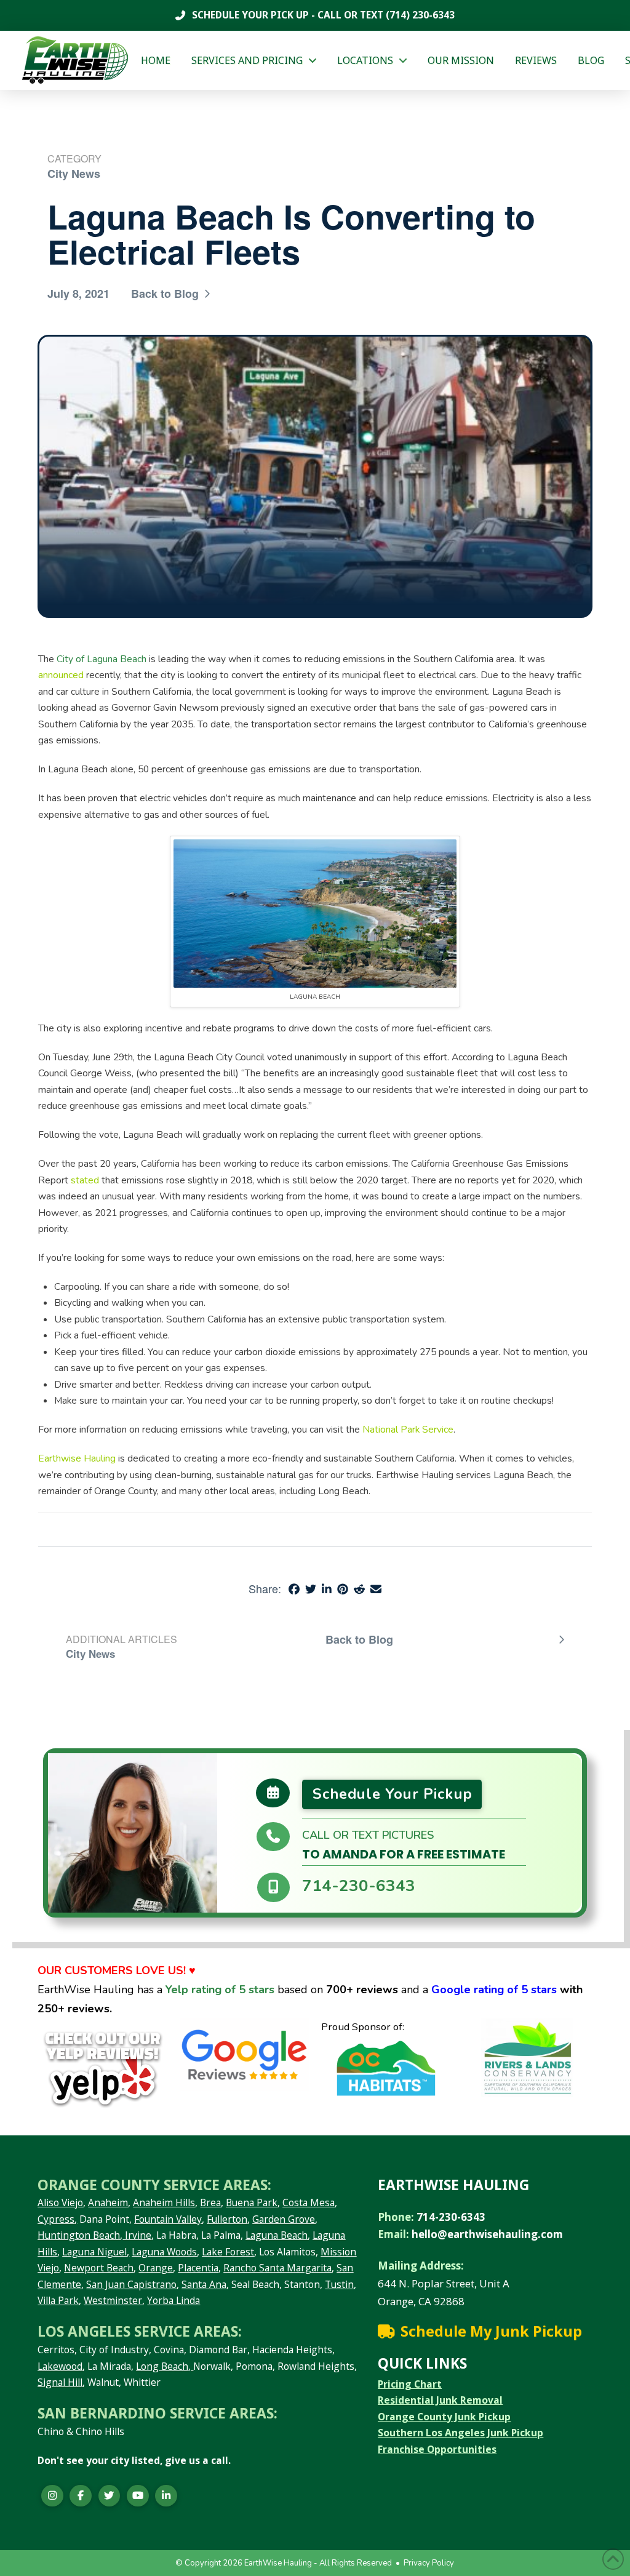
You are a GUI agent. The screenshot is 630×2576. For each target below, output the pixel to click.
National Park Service (408, 1430)
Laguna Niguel (94, 2252)
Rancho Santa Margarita (277, 2268)
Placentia (198, 2268)
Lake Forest (228, 2252)
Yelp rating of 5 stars (220, 1990)
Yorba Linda (173, 2300)
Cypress (56, 2219)
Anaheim (108, 2202)
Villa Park (58, 2300)
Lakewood (60, 2366)
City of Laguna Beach (102, 659)
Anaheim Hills (164, 2202)
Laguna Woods (164, 2252)
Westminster (113, 2300)
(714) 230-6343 (419, 15)
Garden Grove (284, 2219)
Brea (210, 2202)
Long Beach (162, 2366)
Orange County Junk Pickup (444, 2417)
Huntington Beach (79, 2235)
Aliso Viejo (60, 2202)
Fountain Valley (168, 2219)
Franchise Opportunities (437, 2449)
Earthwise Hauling (77, 1458)
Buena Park (252, 2202)
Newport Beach (99, 2268)
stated (85, 1180)
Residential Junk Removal (440, 2400)
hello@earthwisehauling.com (487, 2234)
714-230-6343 (359, 1886)
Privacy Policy (429, 2563)
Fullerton (227, 2219)
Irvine (137, 2235)
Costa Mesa (309, 2202)
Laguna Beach (277, 2235)
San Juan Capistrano (131, 2284)
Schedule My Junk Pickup (491, 2331)
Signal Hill (60, 2382)
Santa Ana (204, 2284)
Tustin (339, 2284)
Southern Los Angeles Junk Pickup (461, 2433)
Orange (156, 2268)
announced (61, 675)
